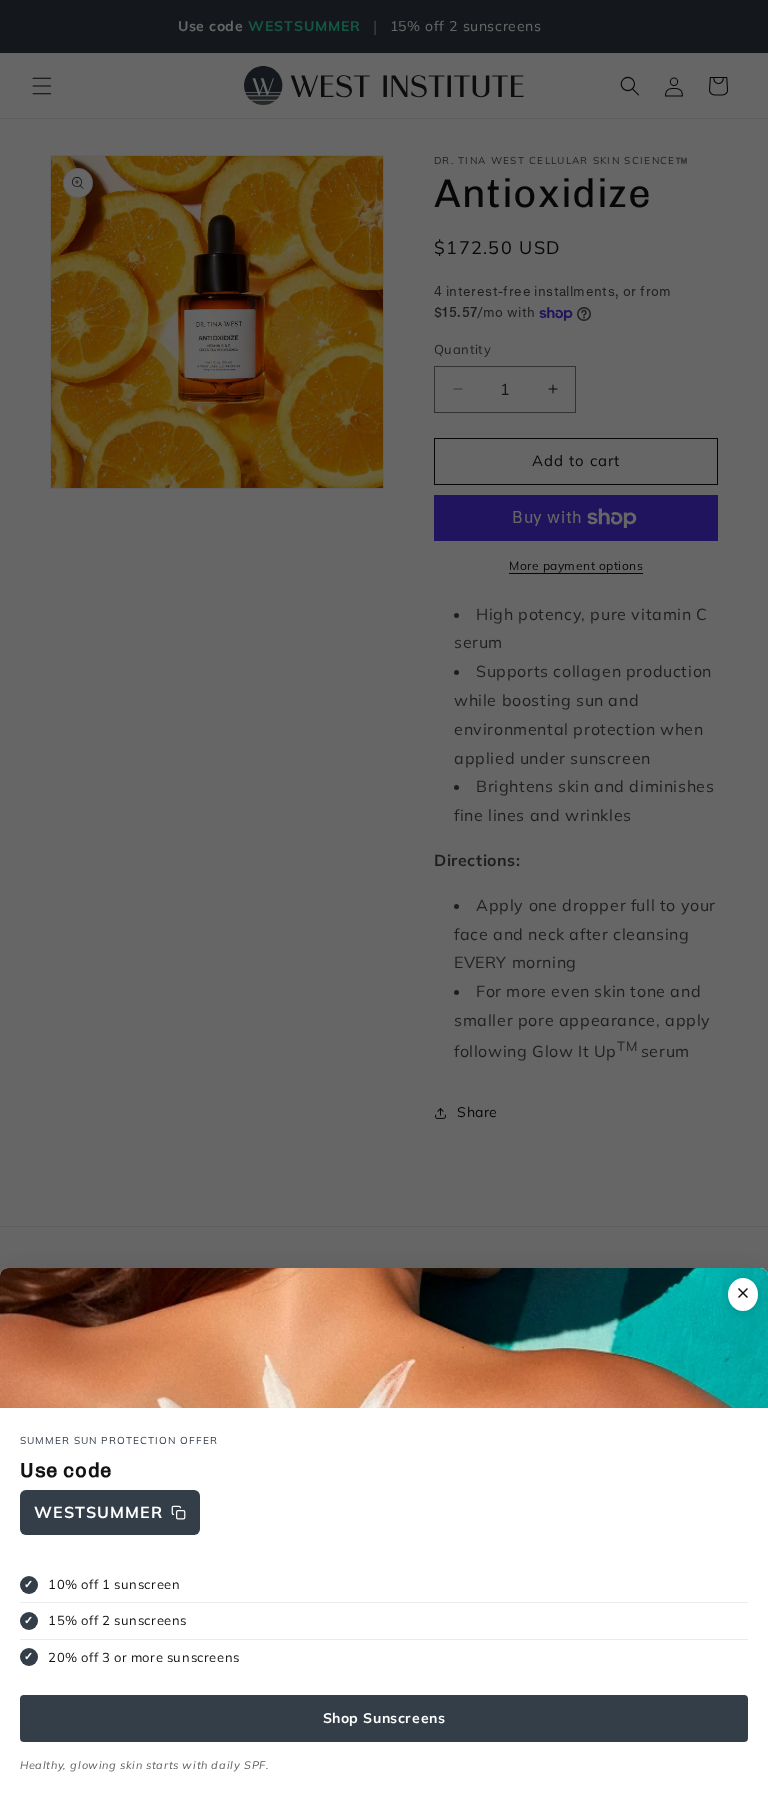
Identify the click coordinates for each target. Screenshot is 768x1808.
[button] (110, 1512)
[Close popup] (743, 1294)
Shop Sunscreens (384, 1718)
